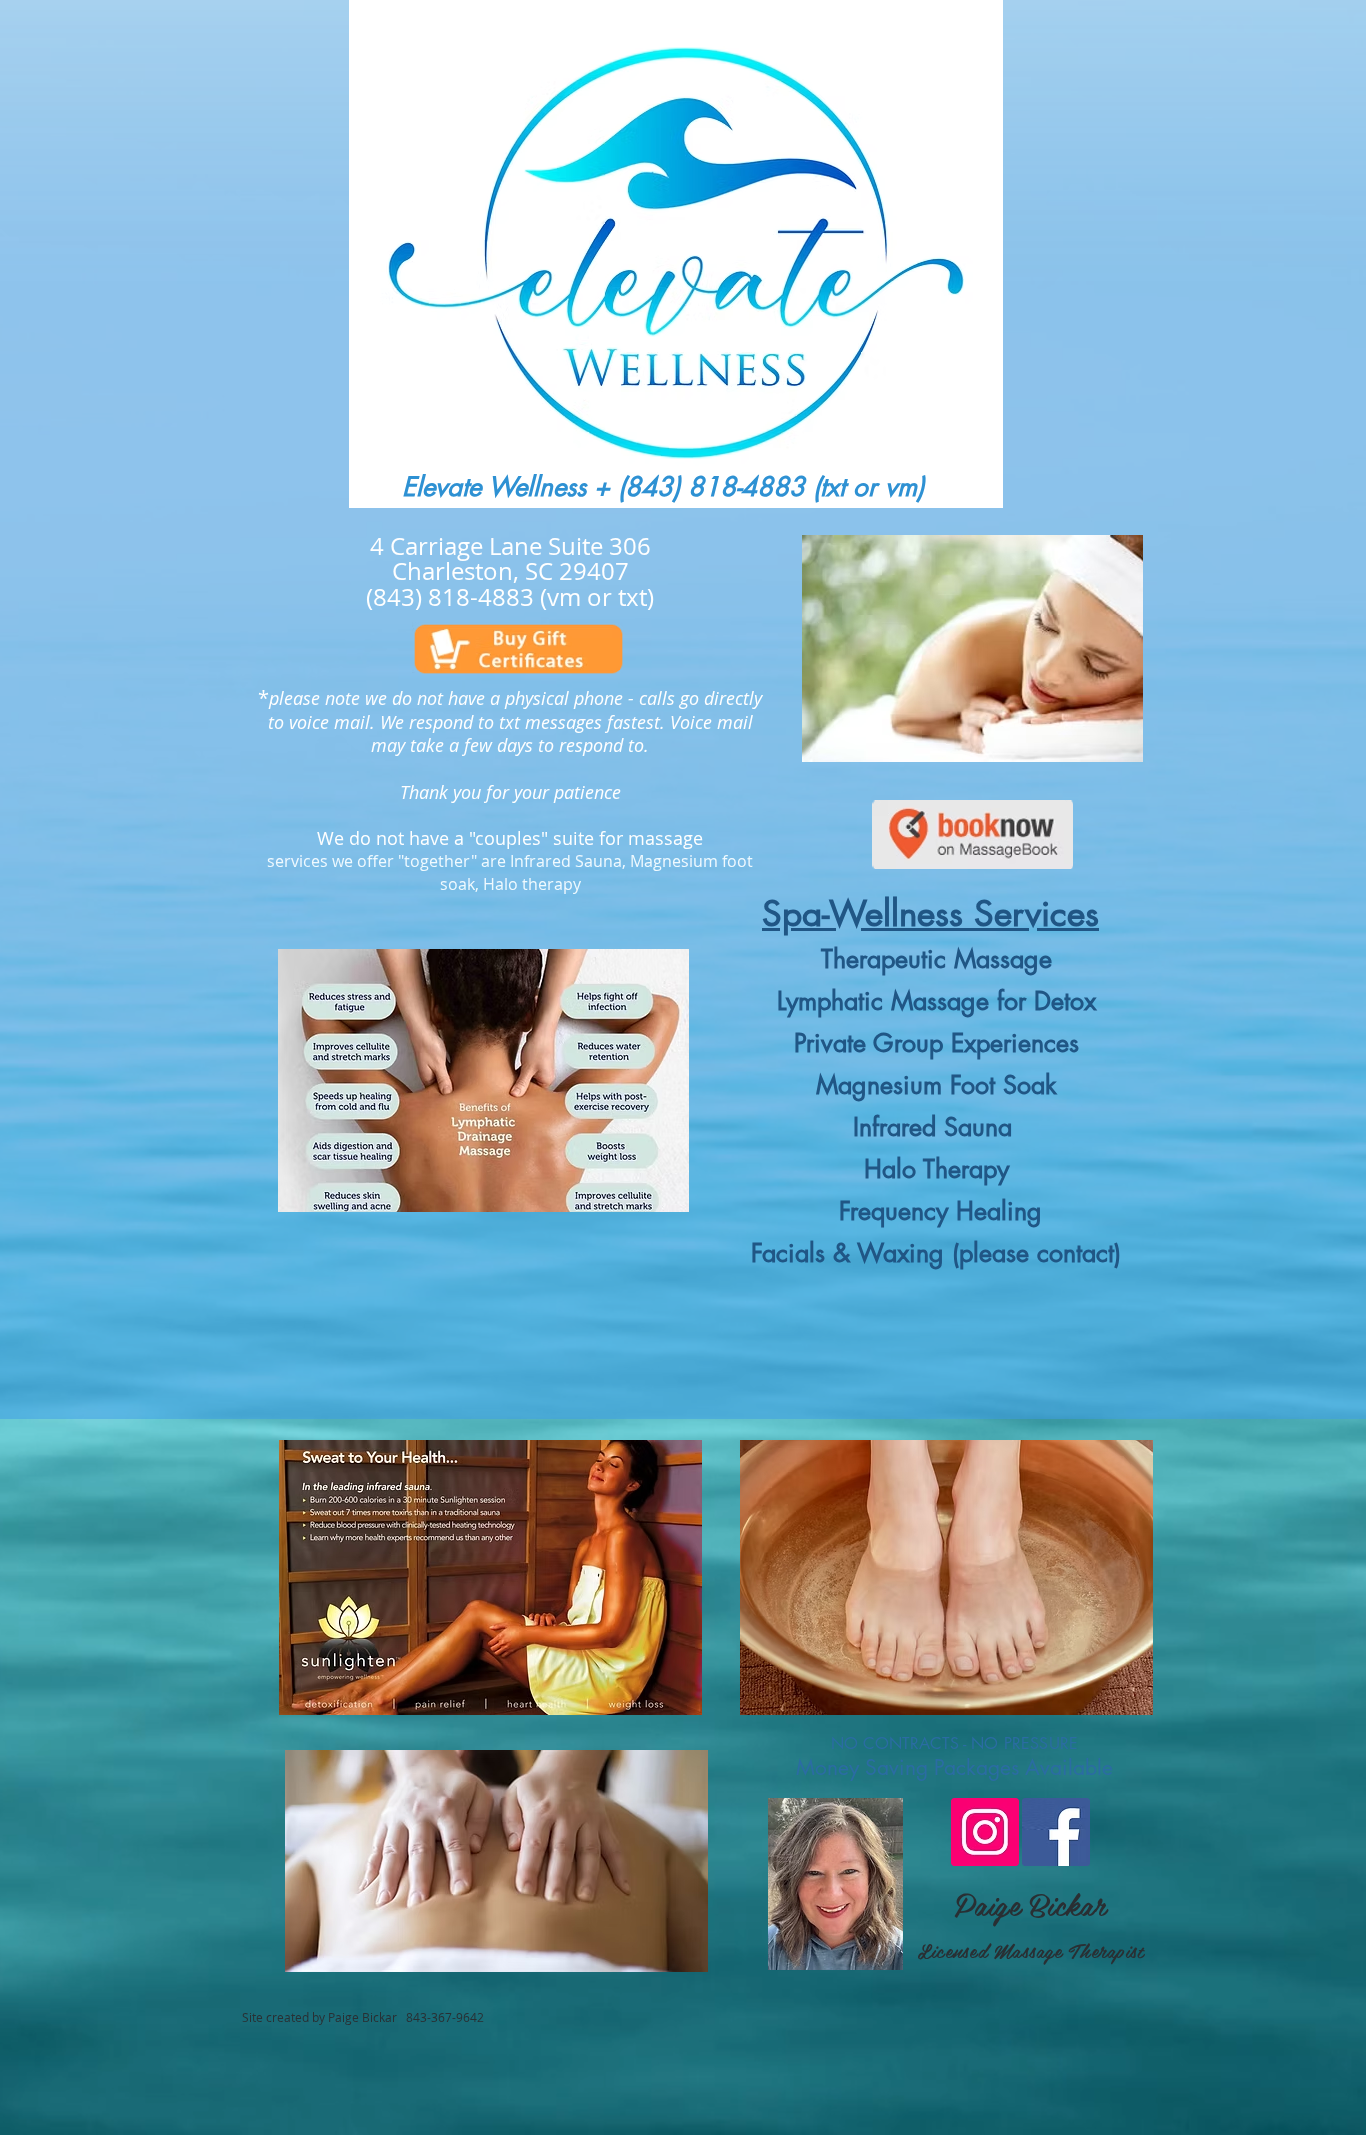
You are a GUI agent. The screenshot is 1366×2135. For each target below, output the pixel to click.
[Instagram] (985, 1832)
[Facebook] (1056, 1832)
